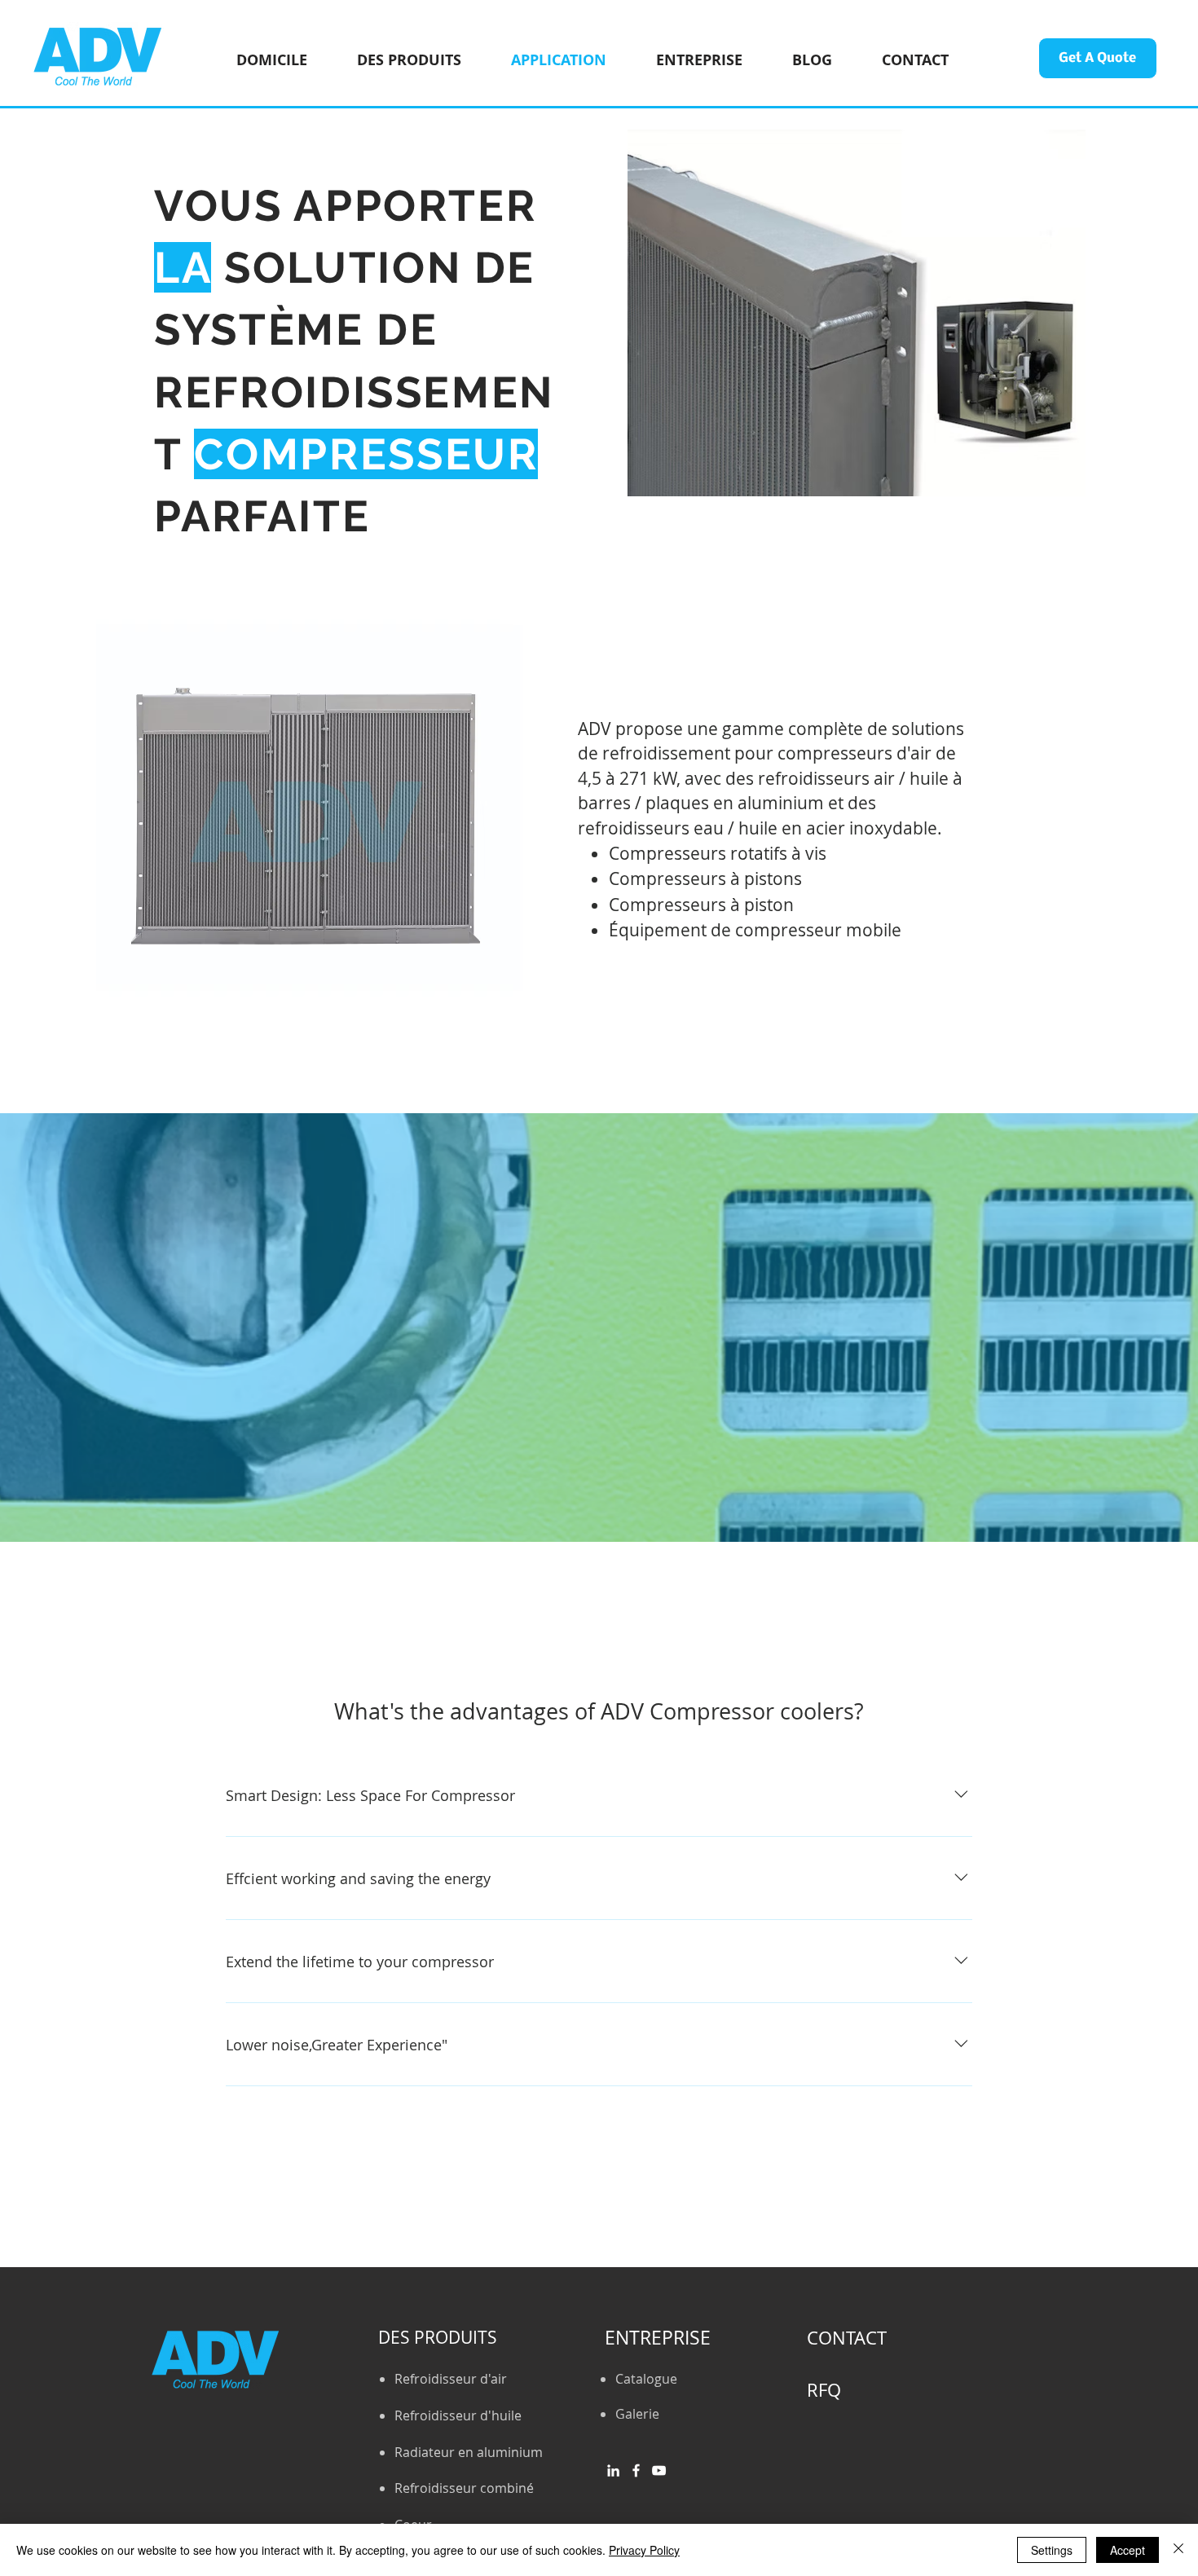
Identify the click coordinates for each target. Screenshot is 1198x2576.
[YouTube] (659, 2470)
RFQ (824, 2390)
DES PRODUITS (438, 2337)
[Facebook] (636, 2470)
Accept (1128, 2550)
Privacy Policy (644, 2550)
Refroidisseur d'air (451, 2379)
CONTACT (847, 2338)
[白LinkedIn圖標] (613, 2470)
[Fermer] (1178, 2550)
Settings (1052, 2550)
